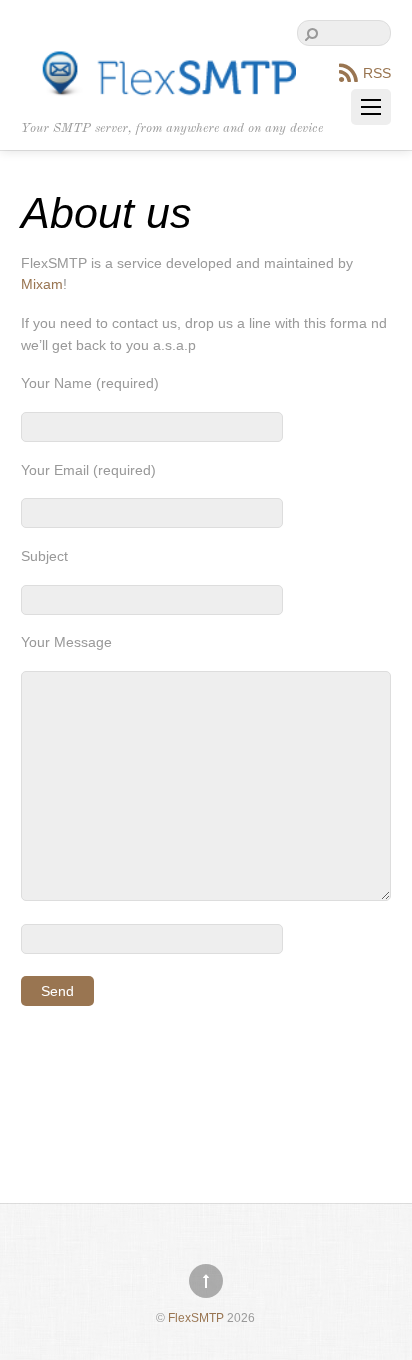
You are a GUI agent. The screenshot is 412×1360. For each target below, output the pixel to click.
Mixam (42, 284)
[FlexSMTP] (158, 89)
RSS (377, 73)
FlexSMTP (196, 1318)
